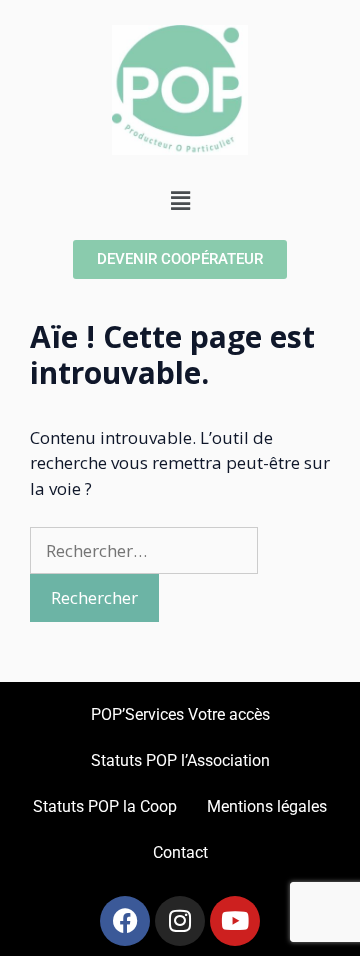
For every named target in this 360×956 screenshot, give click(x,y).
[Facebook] (125, 921)
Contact (180, 852)
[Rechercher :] (144, 550)
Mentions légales (267, 806)
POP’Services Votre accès (180, 714)
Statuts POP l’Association (180, 760)
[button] (180, 201)
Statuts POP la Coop (105, 806)
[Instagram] (180, 921)
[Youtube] (235, 921)
